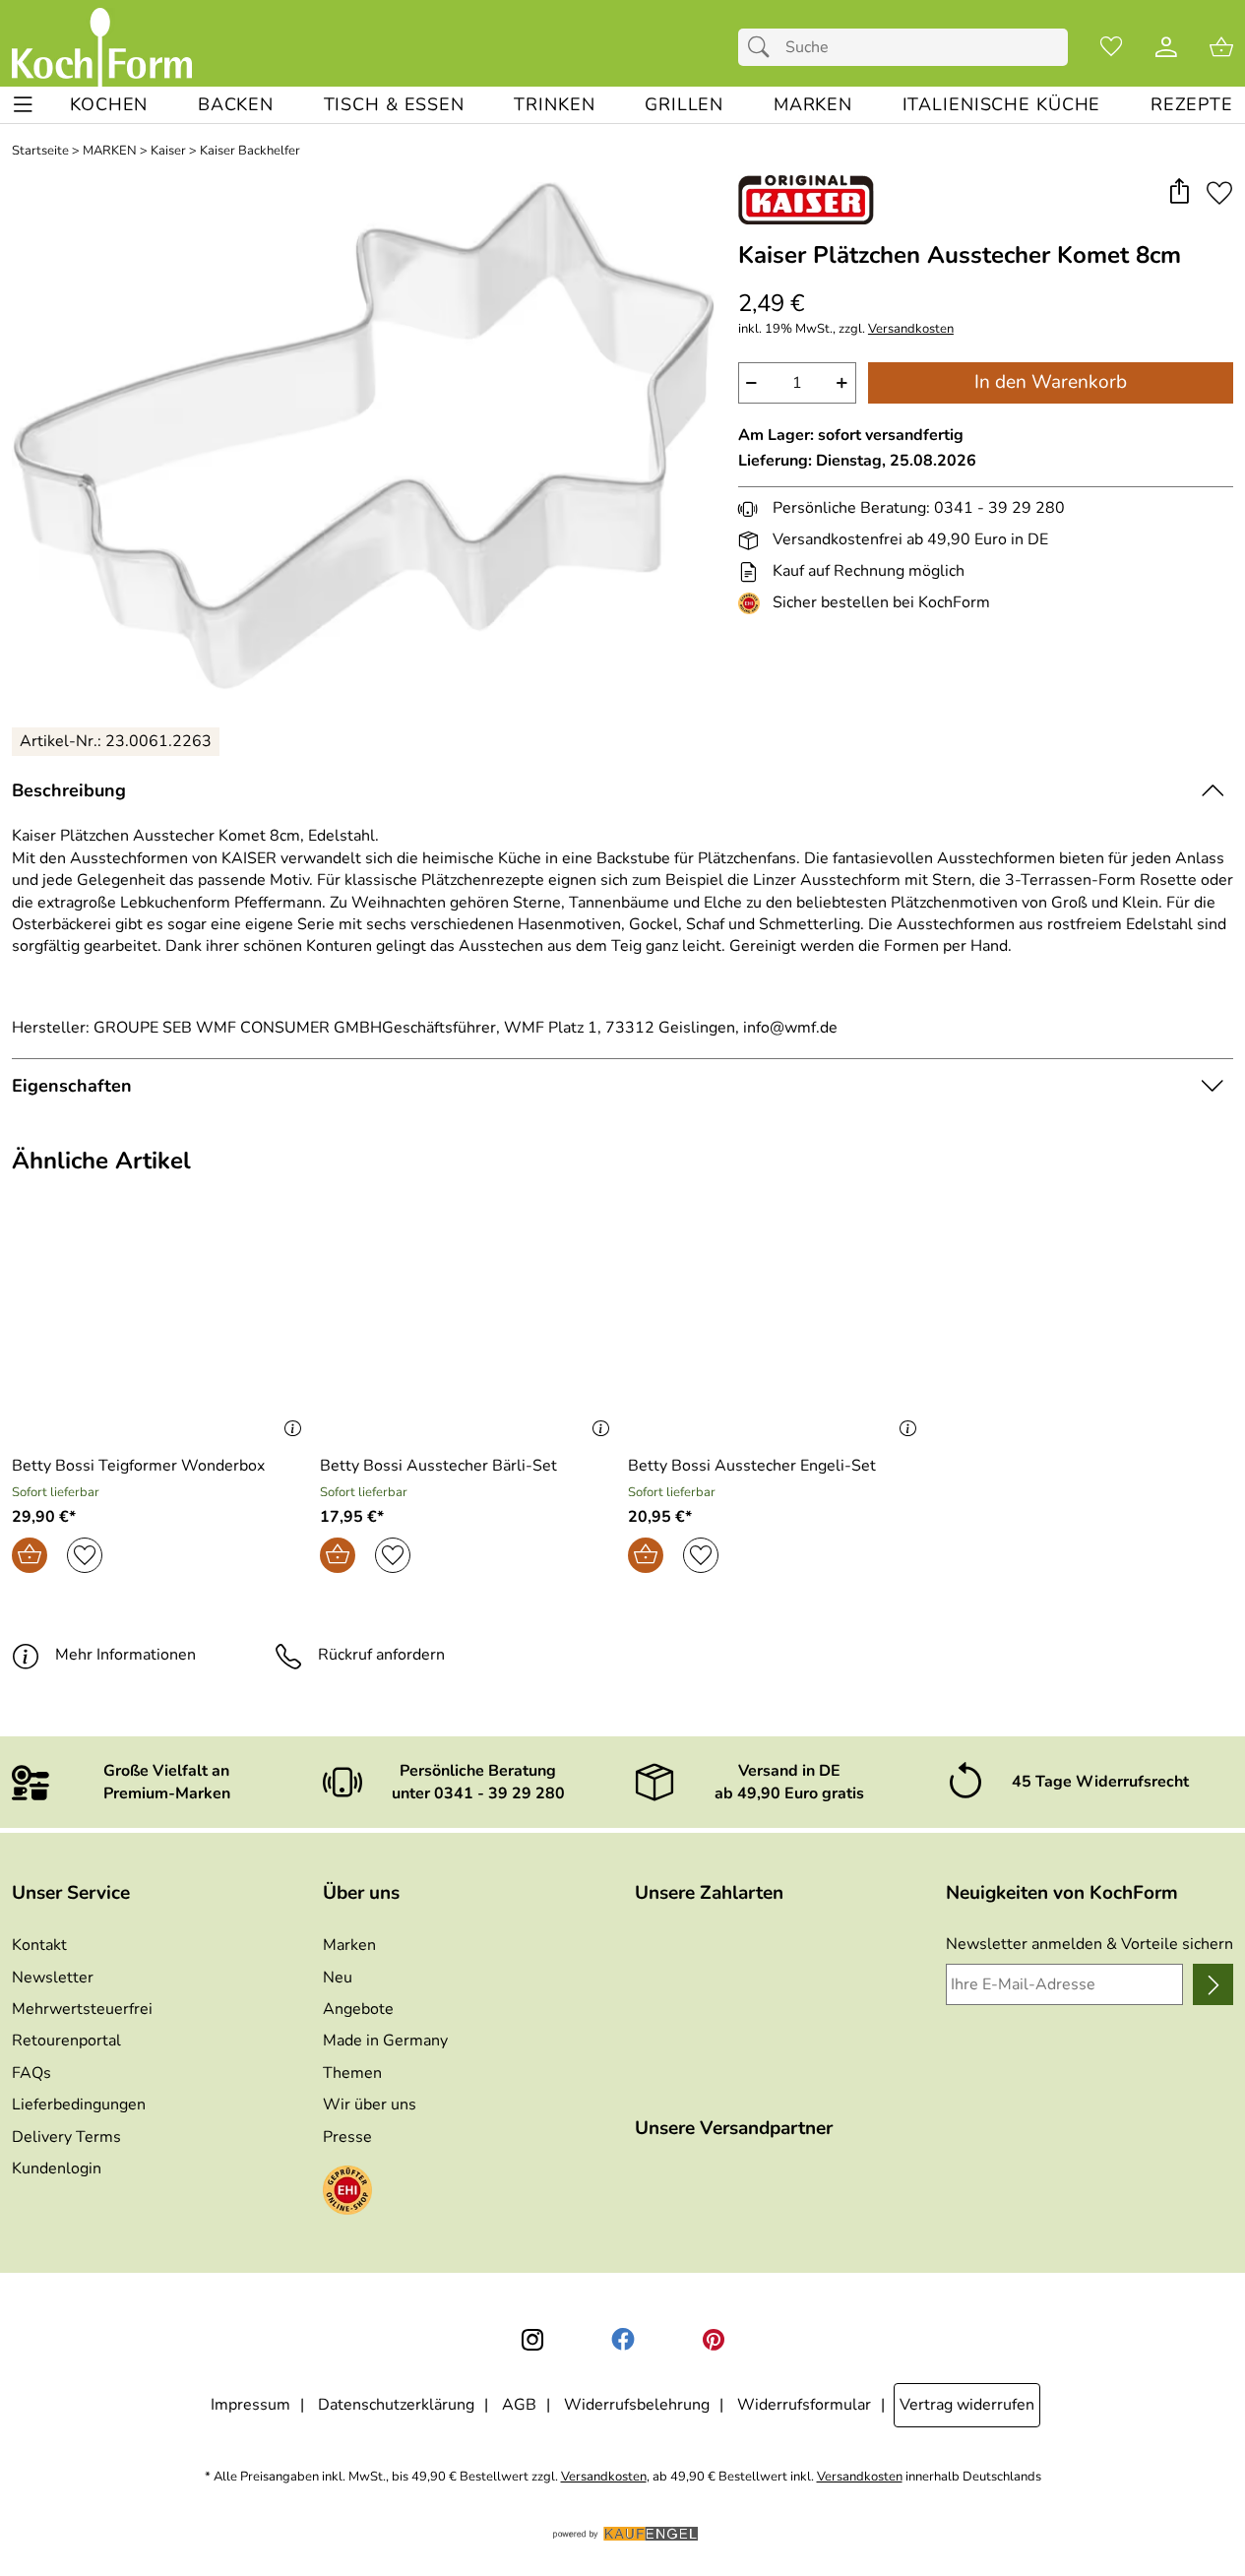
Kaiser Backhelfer (250, 151)
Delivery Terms (66, 2137)
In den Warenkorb (1051, 382)
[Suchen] (764, 47)
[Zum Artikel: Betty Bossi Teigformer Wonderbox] (161, 1331)
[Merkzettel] (1111, 47)
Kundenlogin (57, 2168)
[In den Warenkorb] (30, 1555)
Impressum (250, 2405)
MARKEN (110, 151)
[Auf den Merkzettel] (1219, 192)
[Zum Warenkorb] (1221, 47)
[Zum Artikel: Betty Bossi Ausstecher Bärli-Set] (469, 1331)
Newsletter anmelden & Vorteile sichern (1089, 1944)
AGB (519, 2405)
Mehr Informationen (125, 1655)
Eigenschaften (72, 1086)
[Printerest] (714, 2340)
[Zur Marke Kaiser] (807, 200)
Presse (347, 2137)
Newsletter (53, 1978)
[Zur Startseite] (102, 47)
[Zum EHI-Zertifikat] (753, 603)
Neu (338, 1978)
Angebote (358, 2009)
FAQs (31, 2073)
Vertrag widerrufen (967, 2405)
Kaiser (168, 151)
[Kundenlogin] (1166, 47)
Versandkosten (911, 329)
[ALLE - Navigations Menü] (23, 105)
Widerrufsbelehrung (637, 2405)
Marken (349, 1945)
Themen (352, 2073)
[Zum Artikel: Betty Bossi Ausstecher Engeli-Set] (777, 1331)
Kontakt (39, 1945)
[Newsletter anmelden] (1213, 1984)
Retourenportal (66, 2041)
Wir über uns (370, 2105)
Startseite (40, 151)
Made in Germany (385, 2041)
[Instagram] (532, 2340)
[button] (1179, 192)
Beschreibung (69, 790)
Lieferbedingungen (79, 2105)
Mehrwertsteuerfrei (82, 2009)
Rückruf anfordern (381, 1655)
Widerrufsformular (804, 2405)
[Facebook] (623, 2340)
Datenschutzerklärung (396, 2405)
